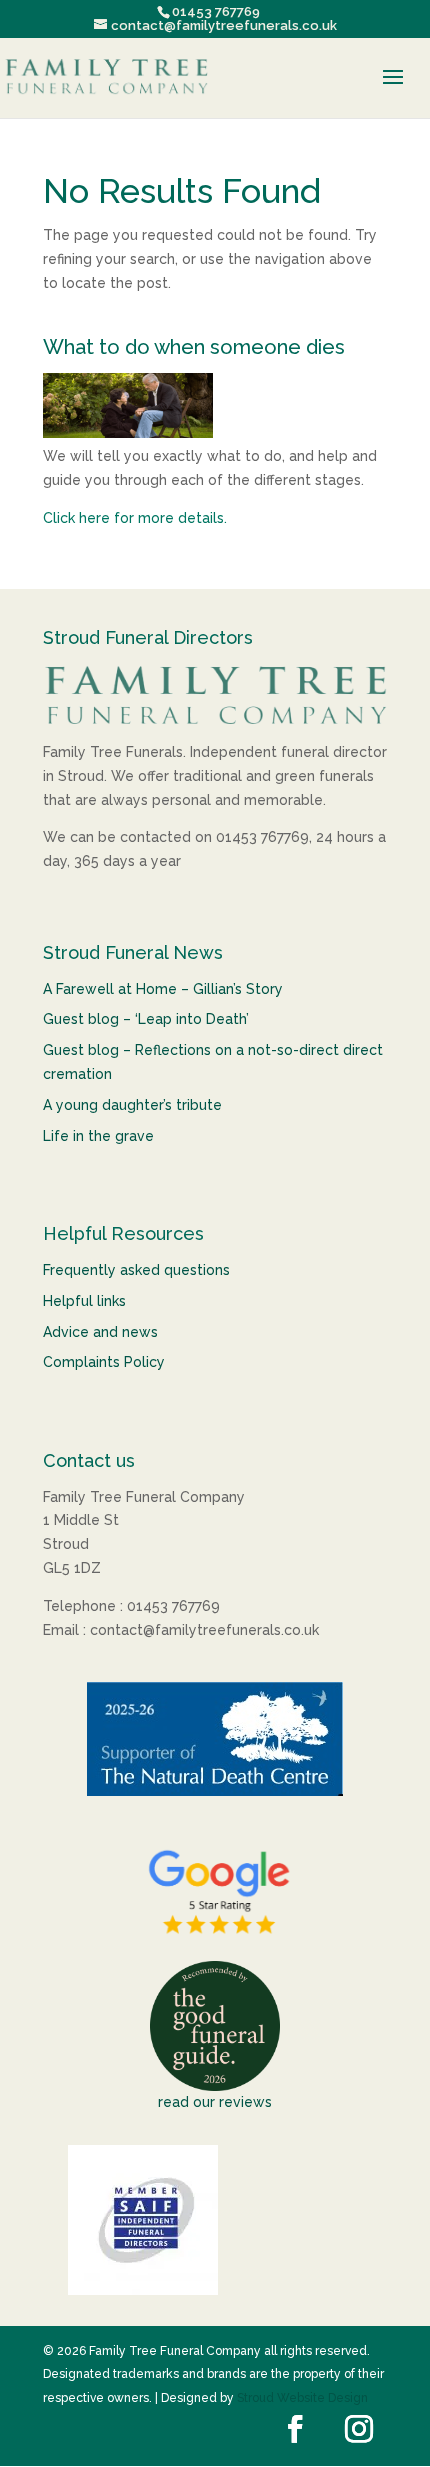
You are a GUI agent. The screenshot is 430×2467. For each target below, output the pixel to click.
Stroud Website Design (302, 2398)
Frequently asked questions (136, 1270)
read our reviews (215, 2102)
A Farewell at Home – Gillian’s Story (163, 989)
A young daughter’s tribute (132, 1105)
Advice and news (100, 1332)
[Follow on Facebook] (295, 2429)
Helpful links (84, 1301)
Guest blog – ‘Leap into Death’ (146, 1019)
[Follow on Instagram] (359, 2429)
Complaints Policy (104, 1362)
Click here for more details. (135, 518)
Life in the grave (98, 1136)
